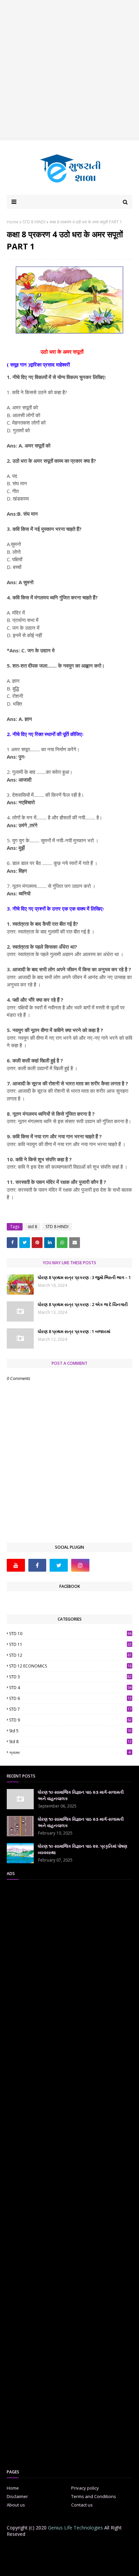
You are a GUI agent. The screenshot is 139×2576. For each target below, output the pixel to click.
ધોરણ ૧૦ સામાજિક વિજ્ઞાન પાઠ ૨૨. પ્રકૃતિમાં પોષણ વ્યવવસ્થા (82, 1849)
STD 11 (70, 1644)
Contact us (82, 2505)
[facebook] (37, 1565)
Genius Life (119, 2566)
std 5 (70, 1731)
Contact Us (78, 2548)
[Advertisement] (69, 70)
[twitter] (59, 1565)
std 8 (32, 1227)
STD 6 (70, 1698)
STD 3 (70, 1677)
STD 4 (70, 1688)
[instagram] (80, 1565)
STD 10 (70, 1634)
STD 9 (70, 1720)
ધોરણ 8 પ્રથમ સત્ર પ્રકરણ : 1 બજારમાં (74, 1331)
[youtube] (16, 1565)
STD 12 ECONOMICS (70, 1666)
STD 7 (70, 1709)
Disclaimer (17, 2496)
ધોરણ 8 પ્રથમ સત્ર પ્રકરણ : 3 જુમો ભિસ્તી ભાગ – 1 (84, 1277)
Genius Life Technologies (75, 2528)
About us (16, 2505)
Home (13, 222)
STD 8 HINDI (34, 222)
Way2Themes (63, 2566)
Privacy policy (85, 2488)
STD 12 (70, 1655)
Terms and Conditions (94, 2496)
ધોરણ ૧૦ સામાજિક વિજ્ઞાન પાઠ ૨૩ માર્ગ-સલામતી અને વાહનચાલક (81, 1795)
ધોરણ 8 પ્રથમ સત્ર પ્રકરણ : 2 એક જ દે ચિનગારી (83, 1304)
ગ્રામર (70, 1752)
